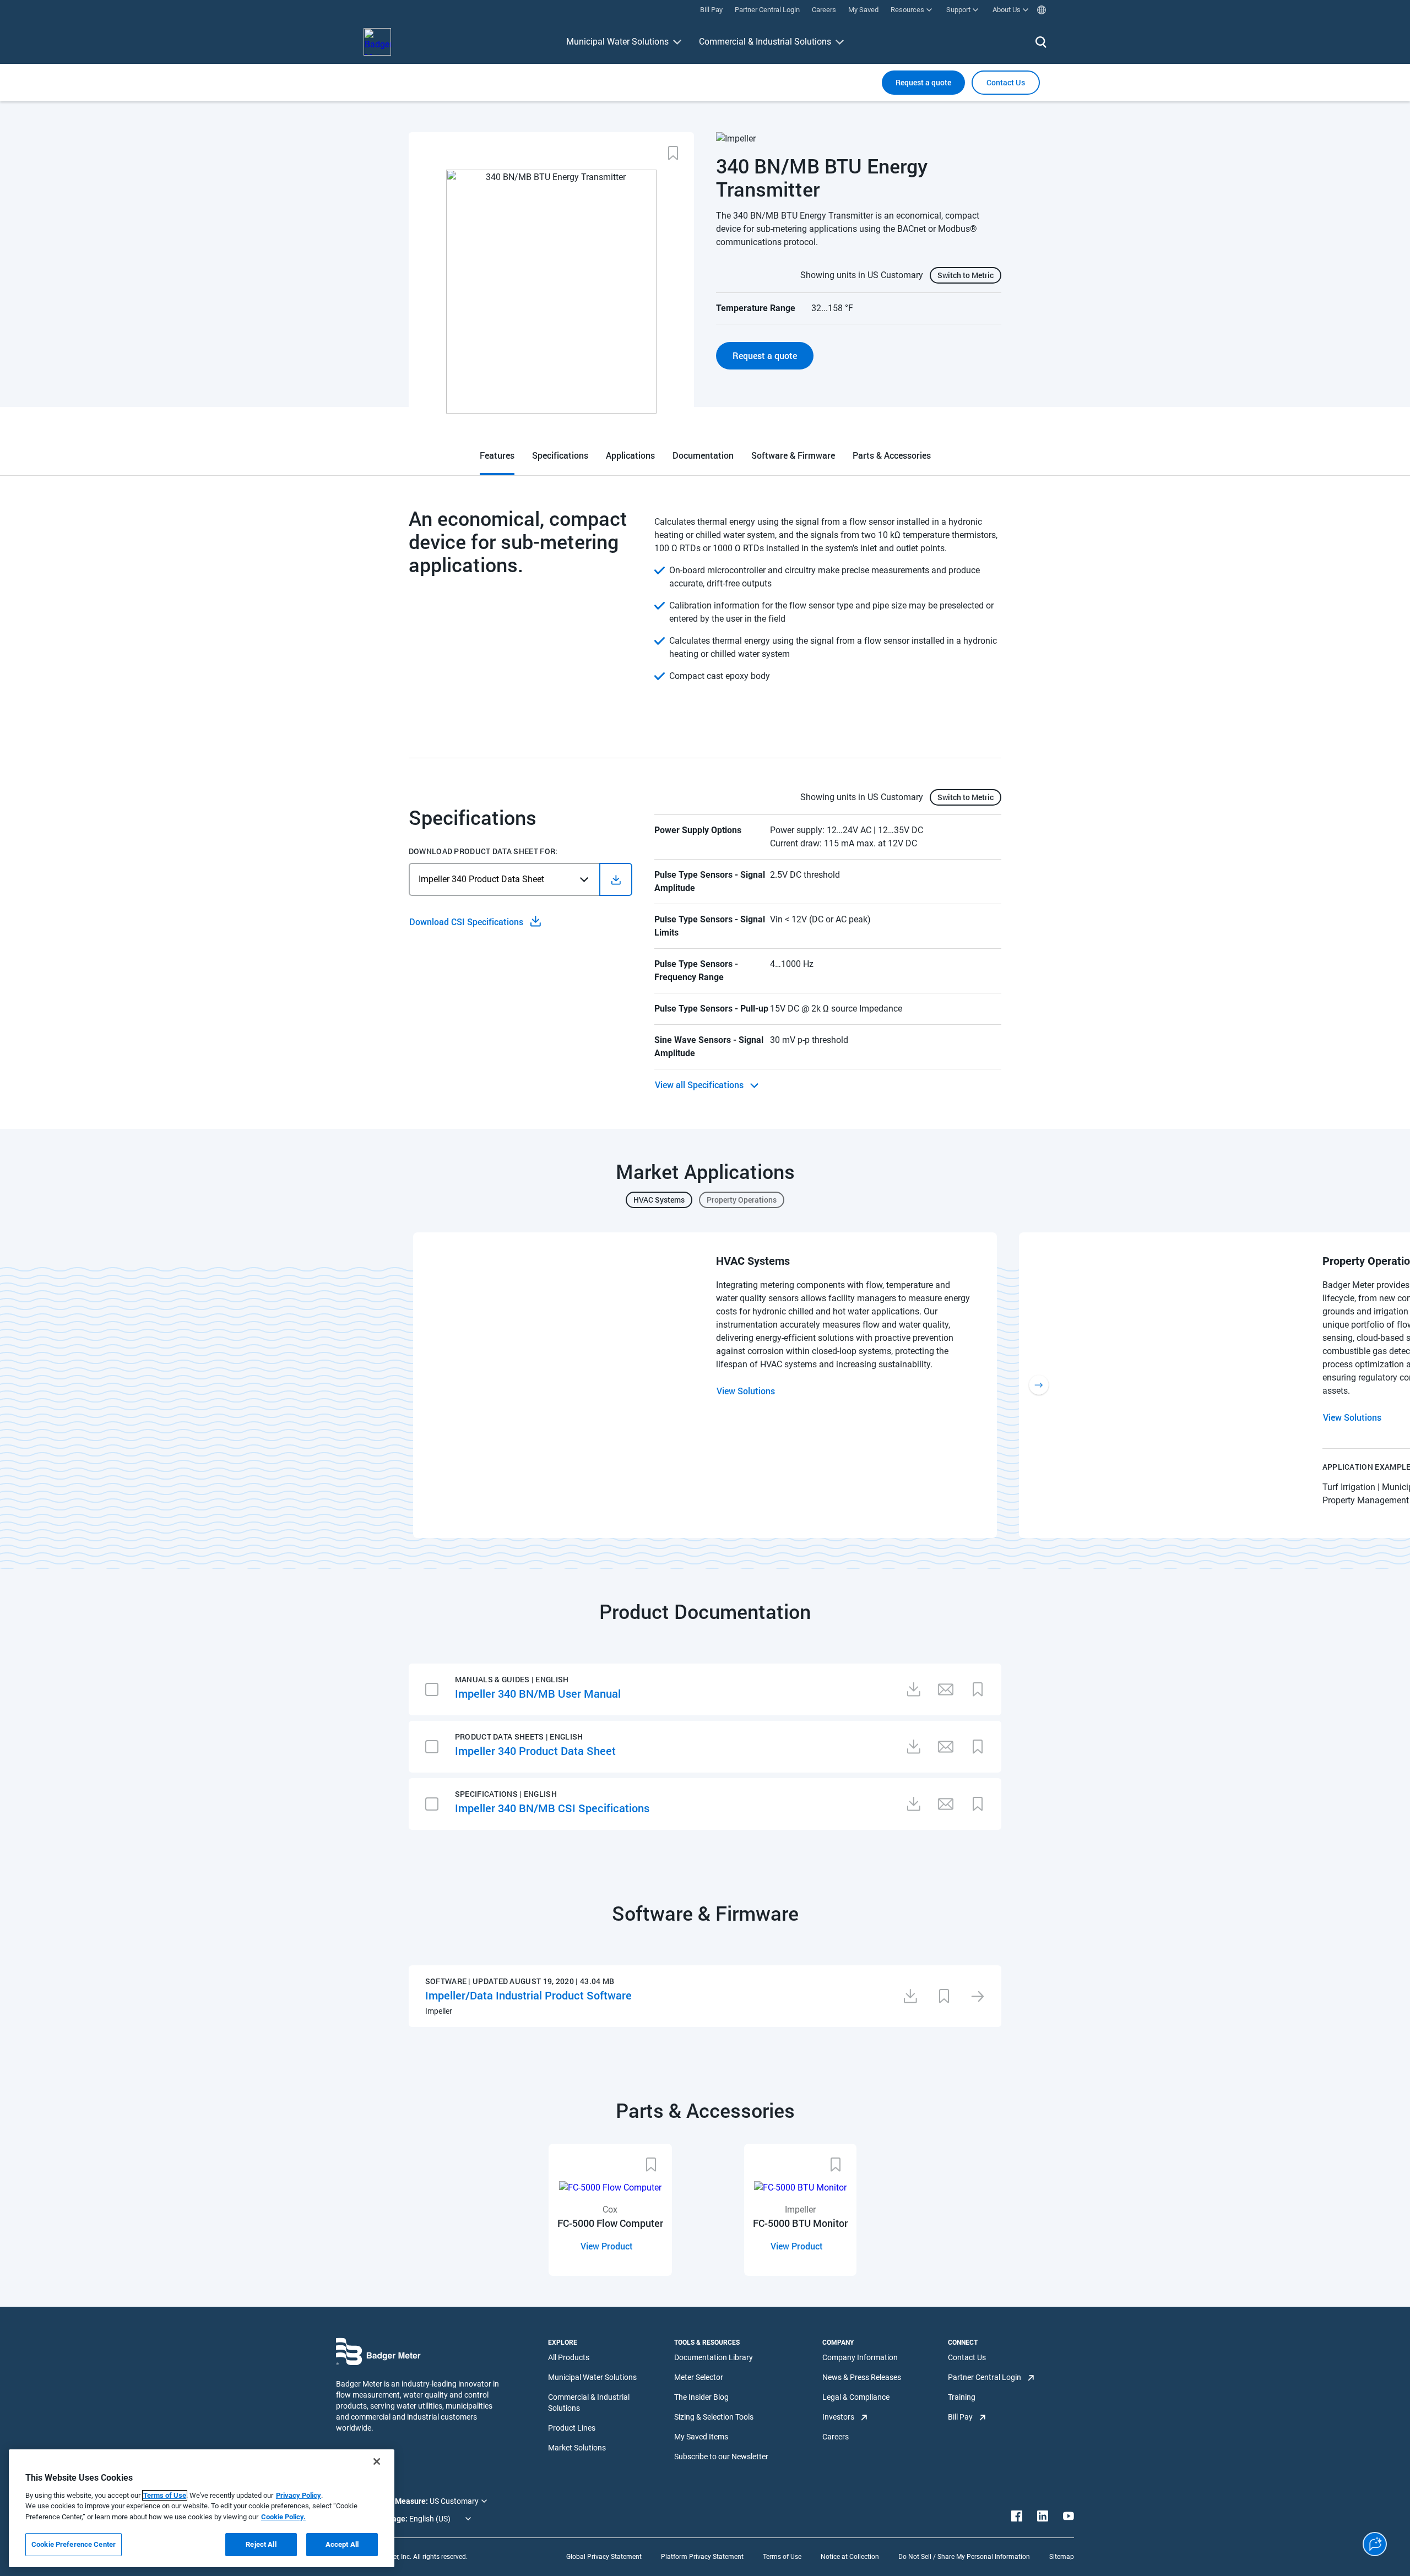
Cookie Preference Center (74, 2544)
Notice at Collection (850, 2557)
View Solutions (746, 1391)
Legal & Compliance (856, 2397)
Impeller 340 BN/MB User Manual (538, 1693)
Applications (630, 455)
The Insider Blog (701, 2397)
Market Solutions (577, 2448)
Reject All (261, 2544)
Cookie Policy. (283, 2517)
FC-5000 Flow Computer (610, 2223)
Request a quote (923, 82)
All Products (569, 2357)
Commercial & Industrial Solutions (765, 42)
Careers (836, 2437)
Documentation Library (714, 2357)
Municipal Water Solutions (617, 42)
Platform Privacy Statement (702, 2557)
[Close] (377, 2461)
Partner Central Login (985, 2377)
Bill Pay (960, 2417)
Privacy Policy (299, 2495)
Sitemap (1062, 2557)
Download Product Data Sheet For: (483, 851)
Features (497, 455)
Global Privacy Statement (604, 2557)
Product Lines (572, 2428)
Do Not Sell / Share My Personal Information (964, 2557)
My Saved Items (701, 2437)
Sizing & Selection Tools (714, 2417)
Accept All (342, 2544)
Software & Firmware (793, 455)
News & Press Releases (862, 2377)
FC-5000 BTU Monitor (800, 2223)
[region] (202, 2508)
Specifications (560, 455)
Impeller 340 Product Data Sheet (535, 1751)
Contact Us (967, 2357)
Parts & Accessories (892, 455)
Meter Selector (699, 2377)
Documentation (703, 455)
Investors (838, 2417)
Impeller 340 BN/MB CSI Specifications (552, 1808)
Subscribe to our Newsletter (721, 2457)
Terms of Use (782, 2557)
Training (962, 2397)
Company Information (860, 2357)
